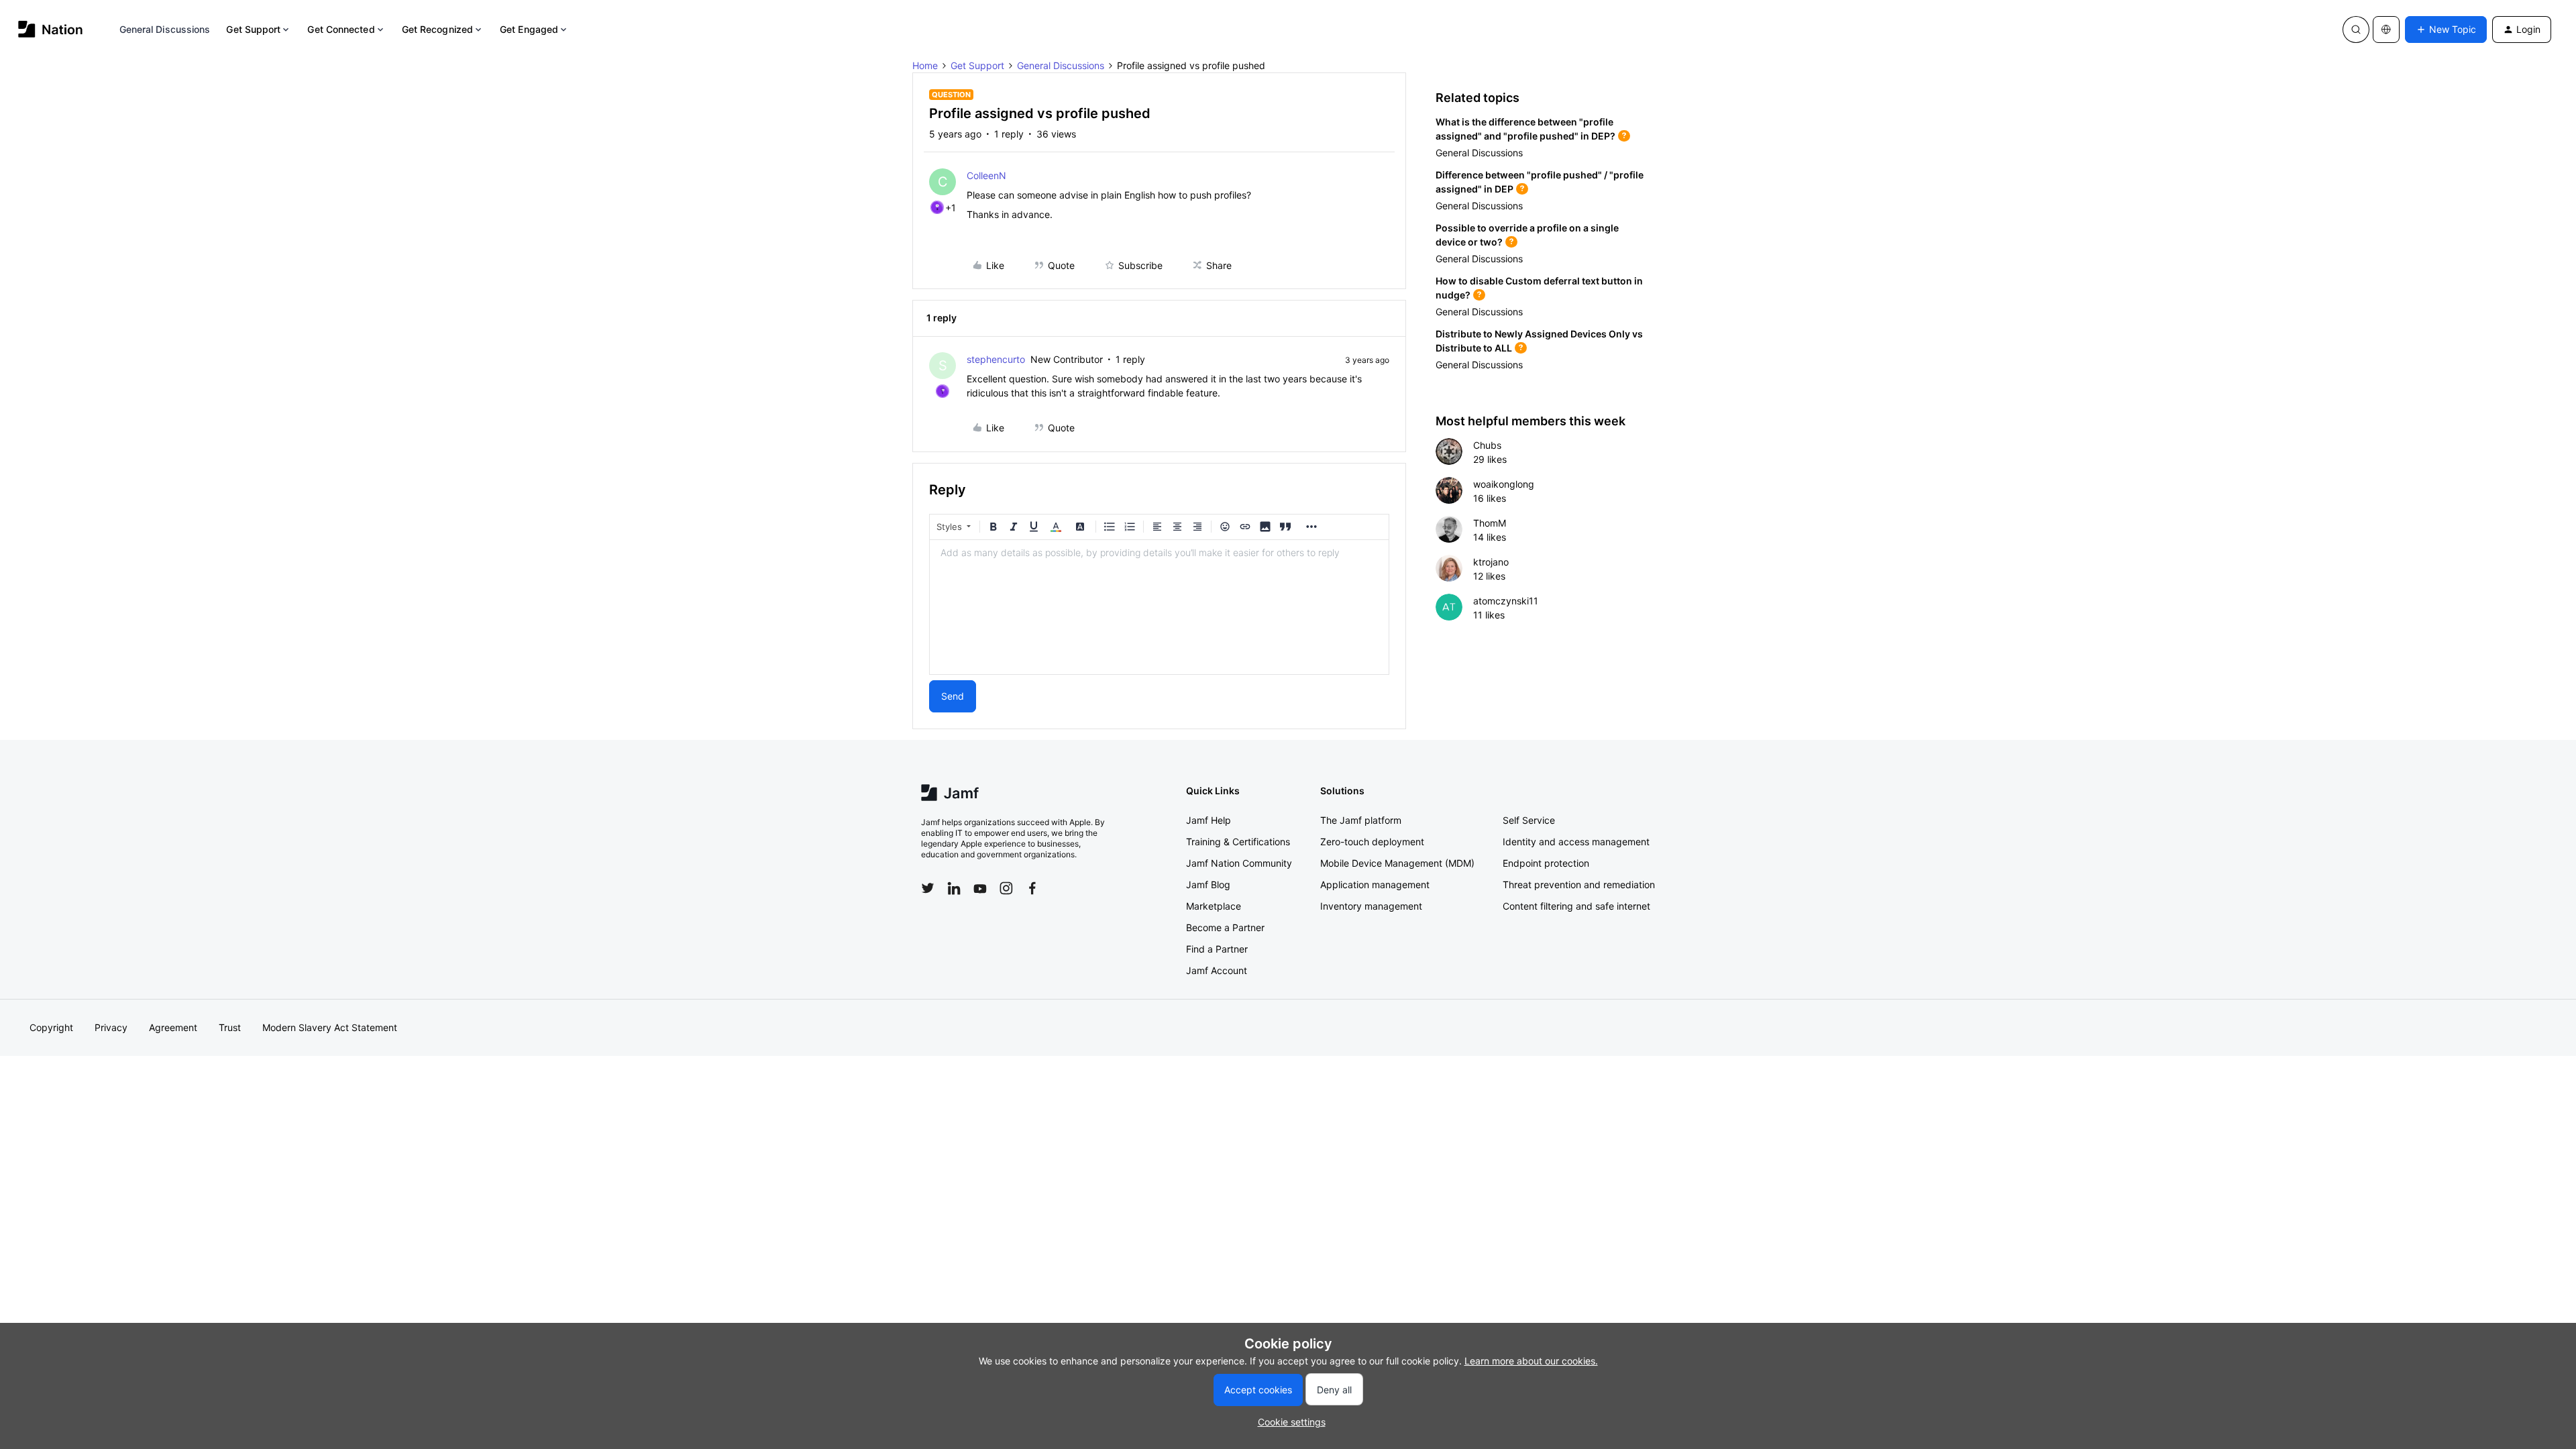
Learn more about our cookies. (1531, 1361)
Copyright (51, 1027)
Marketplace (1214, 906)
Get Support (253, 29)
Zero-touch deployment (1372, 842)
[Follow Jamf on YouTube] (980, 888)
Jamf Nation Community (1239, 863)
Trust (230, 1027)
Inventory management (1371, 906)
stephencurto (996, 359)
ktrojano (1491, 562)
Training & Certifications (1238, 842)
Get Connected (341, 29)
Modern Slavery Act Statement (330, 1027)
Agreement (173, 1027)
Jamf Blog (1208, 884)
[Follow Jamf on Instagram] (1006, 888)
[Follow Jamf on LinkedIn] (954, 888)
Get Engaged (529, 29)
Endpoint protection (1546, 863)
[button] (2446, 30)
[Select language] (2386, 30)
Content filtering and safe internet (1576, 906)
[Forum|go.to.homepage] (51, 29)
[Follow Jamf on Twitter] (928, 888)
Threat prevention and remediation (1579, 884)
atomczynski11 (1506, 601)
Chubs (1487, 445)
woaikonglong (1504, 484)
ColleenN (986, 175)
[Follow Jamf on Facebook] (1032, 888)
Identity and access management (1576, 842)
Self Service (1529, 820)
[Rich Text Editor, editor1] (1159, 607)
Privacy (111, 1027)
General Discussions (165, 29)
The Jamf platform (1361, 820)
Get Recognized (437, 29)
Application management (1375, 884)
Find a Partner (1217, 949)
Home (925, 65)
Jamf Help (1209, 820)
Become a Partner (1225, 927)
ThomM (1490, 523)
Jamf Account (1217, 970)
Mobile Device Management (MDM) (1397, 863)
